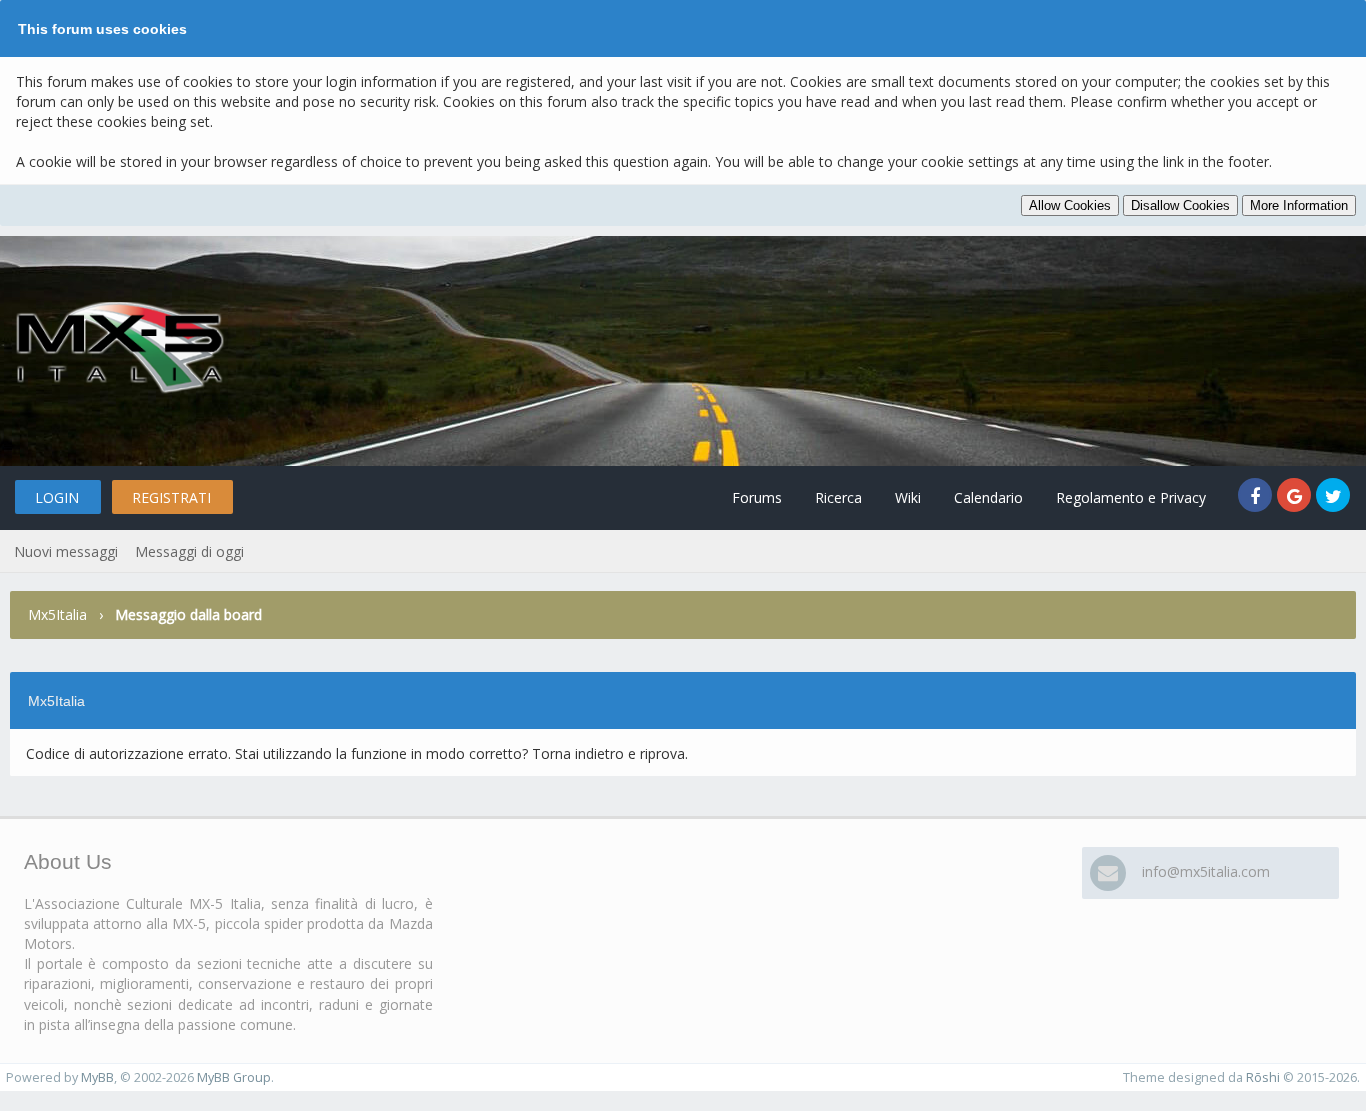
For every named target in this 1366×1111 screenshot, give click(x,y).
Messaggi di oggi (189, 551)
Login (57, 497)
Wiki (908, 497)
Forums (757, 497)
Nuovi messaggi (66, 551)
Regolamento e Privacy (1131, 497)
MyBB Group (234, 1077)
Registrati (171, 497)
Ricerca (838, 497)
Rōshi (1263, 1077)
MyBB (97, 1077)
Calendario (988, 497)
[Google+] (1296, 497)
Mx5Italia (57, 614)
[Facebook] (1257, 497)
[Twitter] (1333, 497)
